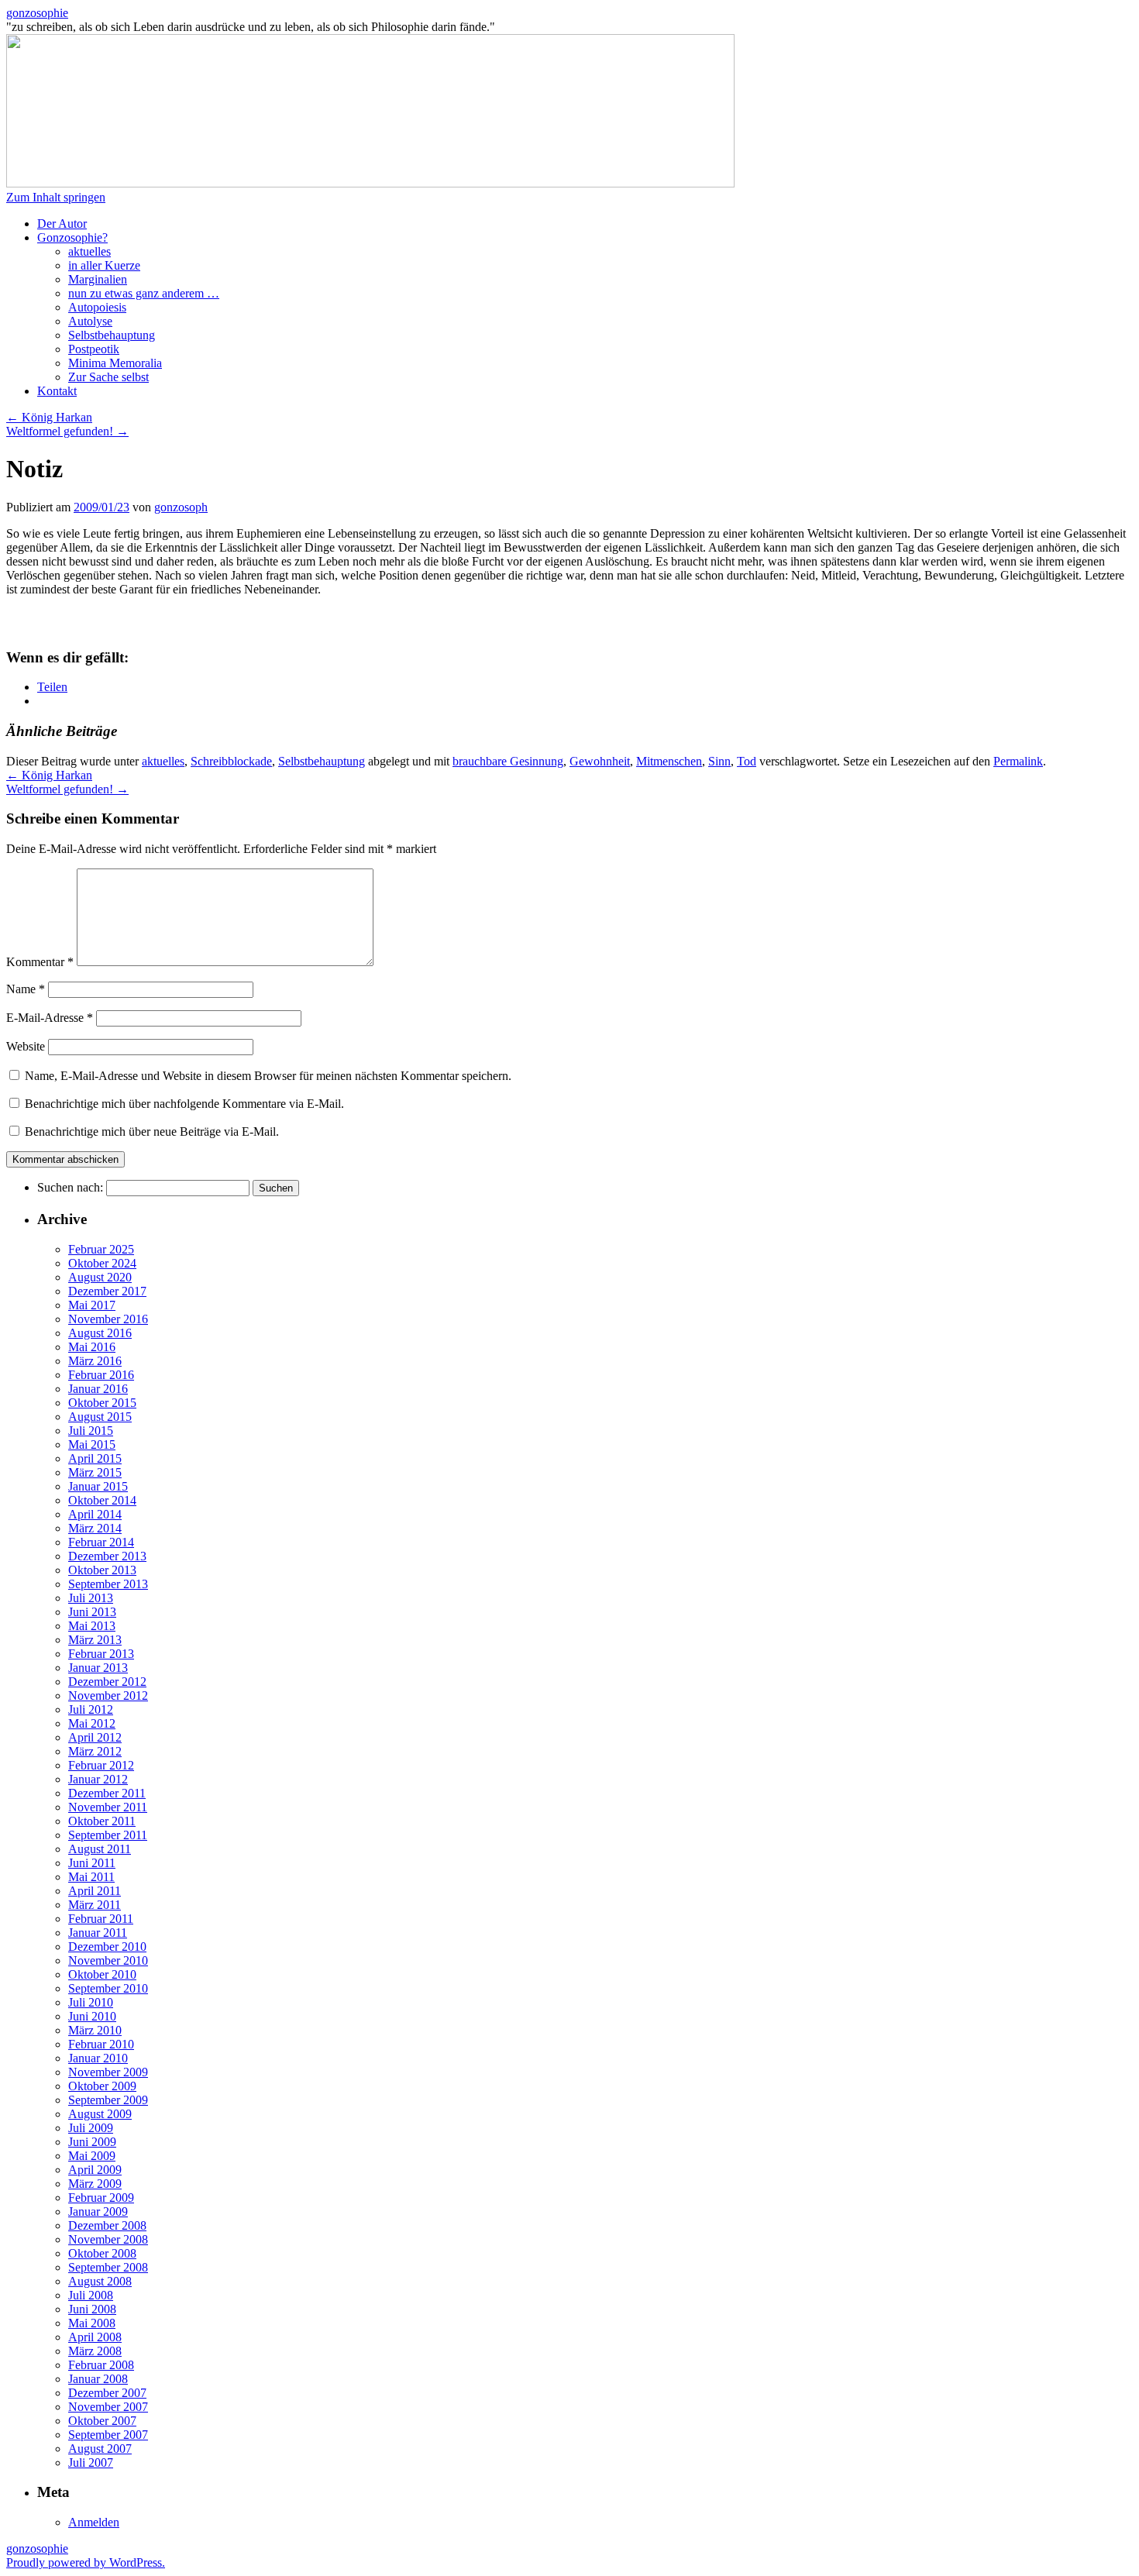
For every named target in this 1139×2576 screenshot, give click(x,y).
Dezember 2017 (107, 1291)
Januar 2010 (98, 2058)
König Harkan (49, 417)
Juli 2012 (91, 1709)
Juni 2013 (92, 1612)
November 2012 (108, 1696)
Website (26, 1046)
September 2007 (108, 2435)
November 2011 (108, 1807)
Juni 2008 (92, 2309)
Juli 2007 (91, 2463)
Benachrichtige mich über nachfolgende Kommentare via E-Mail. (184, 1104)
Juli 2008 (91, 2295)
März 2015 (95, 1472)
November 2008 (108, 2239)
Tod (747, 761)
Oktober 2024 (102, 1263)
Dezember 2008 (107, 2225)
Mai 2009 (92, 2156)
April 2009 (95, 2170)
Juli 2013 (91, 1598)
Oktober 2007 (102, 2421)
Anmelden (94, 2522)
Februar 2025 (101, 1249)
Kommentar (40, 962)
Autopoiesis (97, 307)
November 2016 (108, 1319)
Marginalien (98, 279)
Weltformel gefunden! (67, 431)
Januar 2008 (98, 2379)
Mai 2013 (92, 1626)
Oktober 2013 (102, 1570)
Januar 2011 (98, 1933)
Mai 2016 (92, 1347)
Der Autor (62, 224)
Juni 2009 (92, 2142)
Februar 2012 (101, 1765)
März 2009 (95, 2184)
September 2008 (108, 2267)
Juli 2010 (91, 2002)
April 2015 (95, 1458)
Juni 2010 (92, 2016)
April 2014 (95, 1514)
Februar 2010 (101, 2044)
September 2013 (108, 1584)
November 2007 (108, 2407)
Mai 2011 (91, 1877)
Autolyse (90, 321)
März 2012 (95, 1751)
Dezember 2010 (107, 1947)
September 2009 (108, 2100)
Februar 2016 (101, 1375)
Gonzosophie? (72, 237)
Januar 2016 (98, 1389)
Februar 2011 (101, 1919)
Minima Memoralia (115, 363)
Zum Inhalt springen (56, 197)
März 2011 (95, 1905)
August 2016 (100, 1333)
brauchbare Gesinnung (508, 761)
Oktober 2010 (102, 1974)
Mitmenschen (669, 761)
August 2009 (100, 2114)
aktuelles (89, 251)
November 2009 (108, 2072)
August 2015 (100, 1417)
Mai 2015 (92, 1444)
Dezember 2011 (107, 1793)
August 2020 (100, 1277)
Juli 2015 (91, 1431)
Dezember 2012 (107, 1682)
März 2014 (95, 1528)
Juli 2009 (91, 2128)
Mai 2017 (92, 1305)
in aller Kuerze (104, 265)
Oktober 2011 (102, 1821)
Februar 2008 (101, 2365)
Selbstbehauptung (112, 335)
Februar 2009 (101, 2198)
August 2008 (100, 2281)
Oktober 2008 (102, 2253)
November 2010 (108, 1960)
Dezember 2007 (107, 2393)
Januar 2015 (98, 1486)
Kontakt (57, 391)
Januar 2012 (98, 1779)
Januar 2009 (98, 2211)
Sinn (719, 761)
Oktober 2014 (102, 1500)
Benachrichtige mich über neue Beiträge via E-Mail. (152, 1132)
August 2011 (100, 1849)
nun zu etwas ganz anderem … (144, 293)
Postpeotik (94, 349)
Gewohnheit (600, 761)
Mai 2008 (92, 2323)
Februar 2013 (101, 1654)
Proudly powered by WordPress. (86, 2562)
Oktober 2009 (102, 2086)
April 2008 (95, 2337)
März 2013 (95, 1640)
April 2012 (95, 1737)
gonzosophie (37, 13)
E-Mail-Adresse (50, 1018)
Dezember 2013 (107, 1556)
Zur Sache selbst (108, 377)
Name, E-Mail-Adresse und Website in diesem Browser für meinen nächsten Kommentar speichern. (268, 1076)
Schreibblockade (231, 761)
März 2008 (95, 2351)
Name (26, 989)
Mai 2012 (92, 1723)
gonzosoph (181, 507)
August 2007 (100, 2449)
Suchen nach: (70, 1187)
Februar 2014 (101, 1542)
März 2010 (95, 2030)
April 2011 (95, 1891)
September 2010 (108, 1988)
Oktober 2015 (102, 1403)
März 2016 (95, 1361)
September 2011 (108, 1835)
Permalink (1018, 761)
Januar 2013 (98, 1668)
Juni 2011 (92, 1863)
